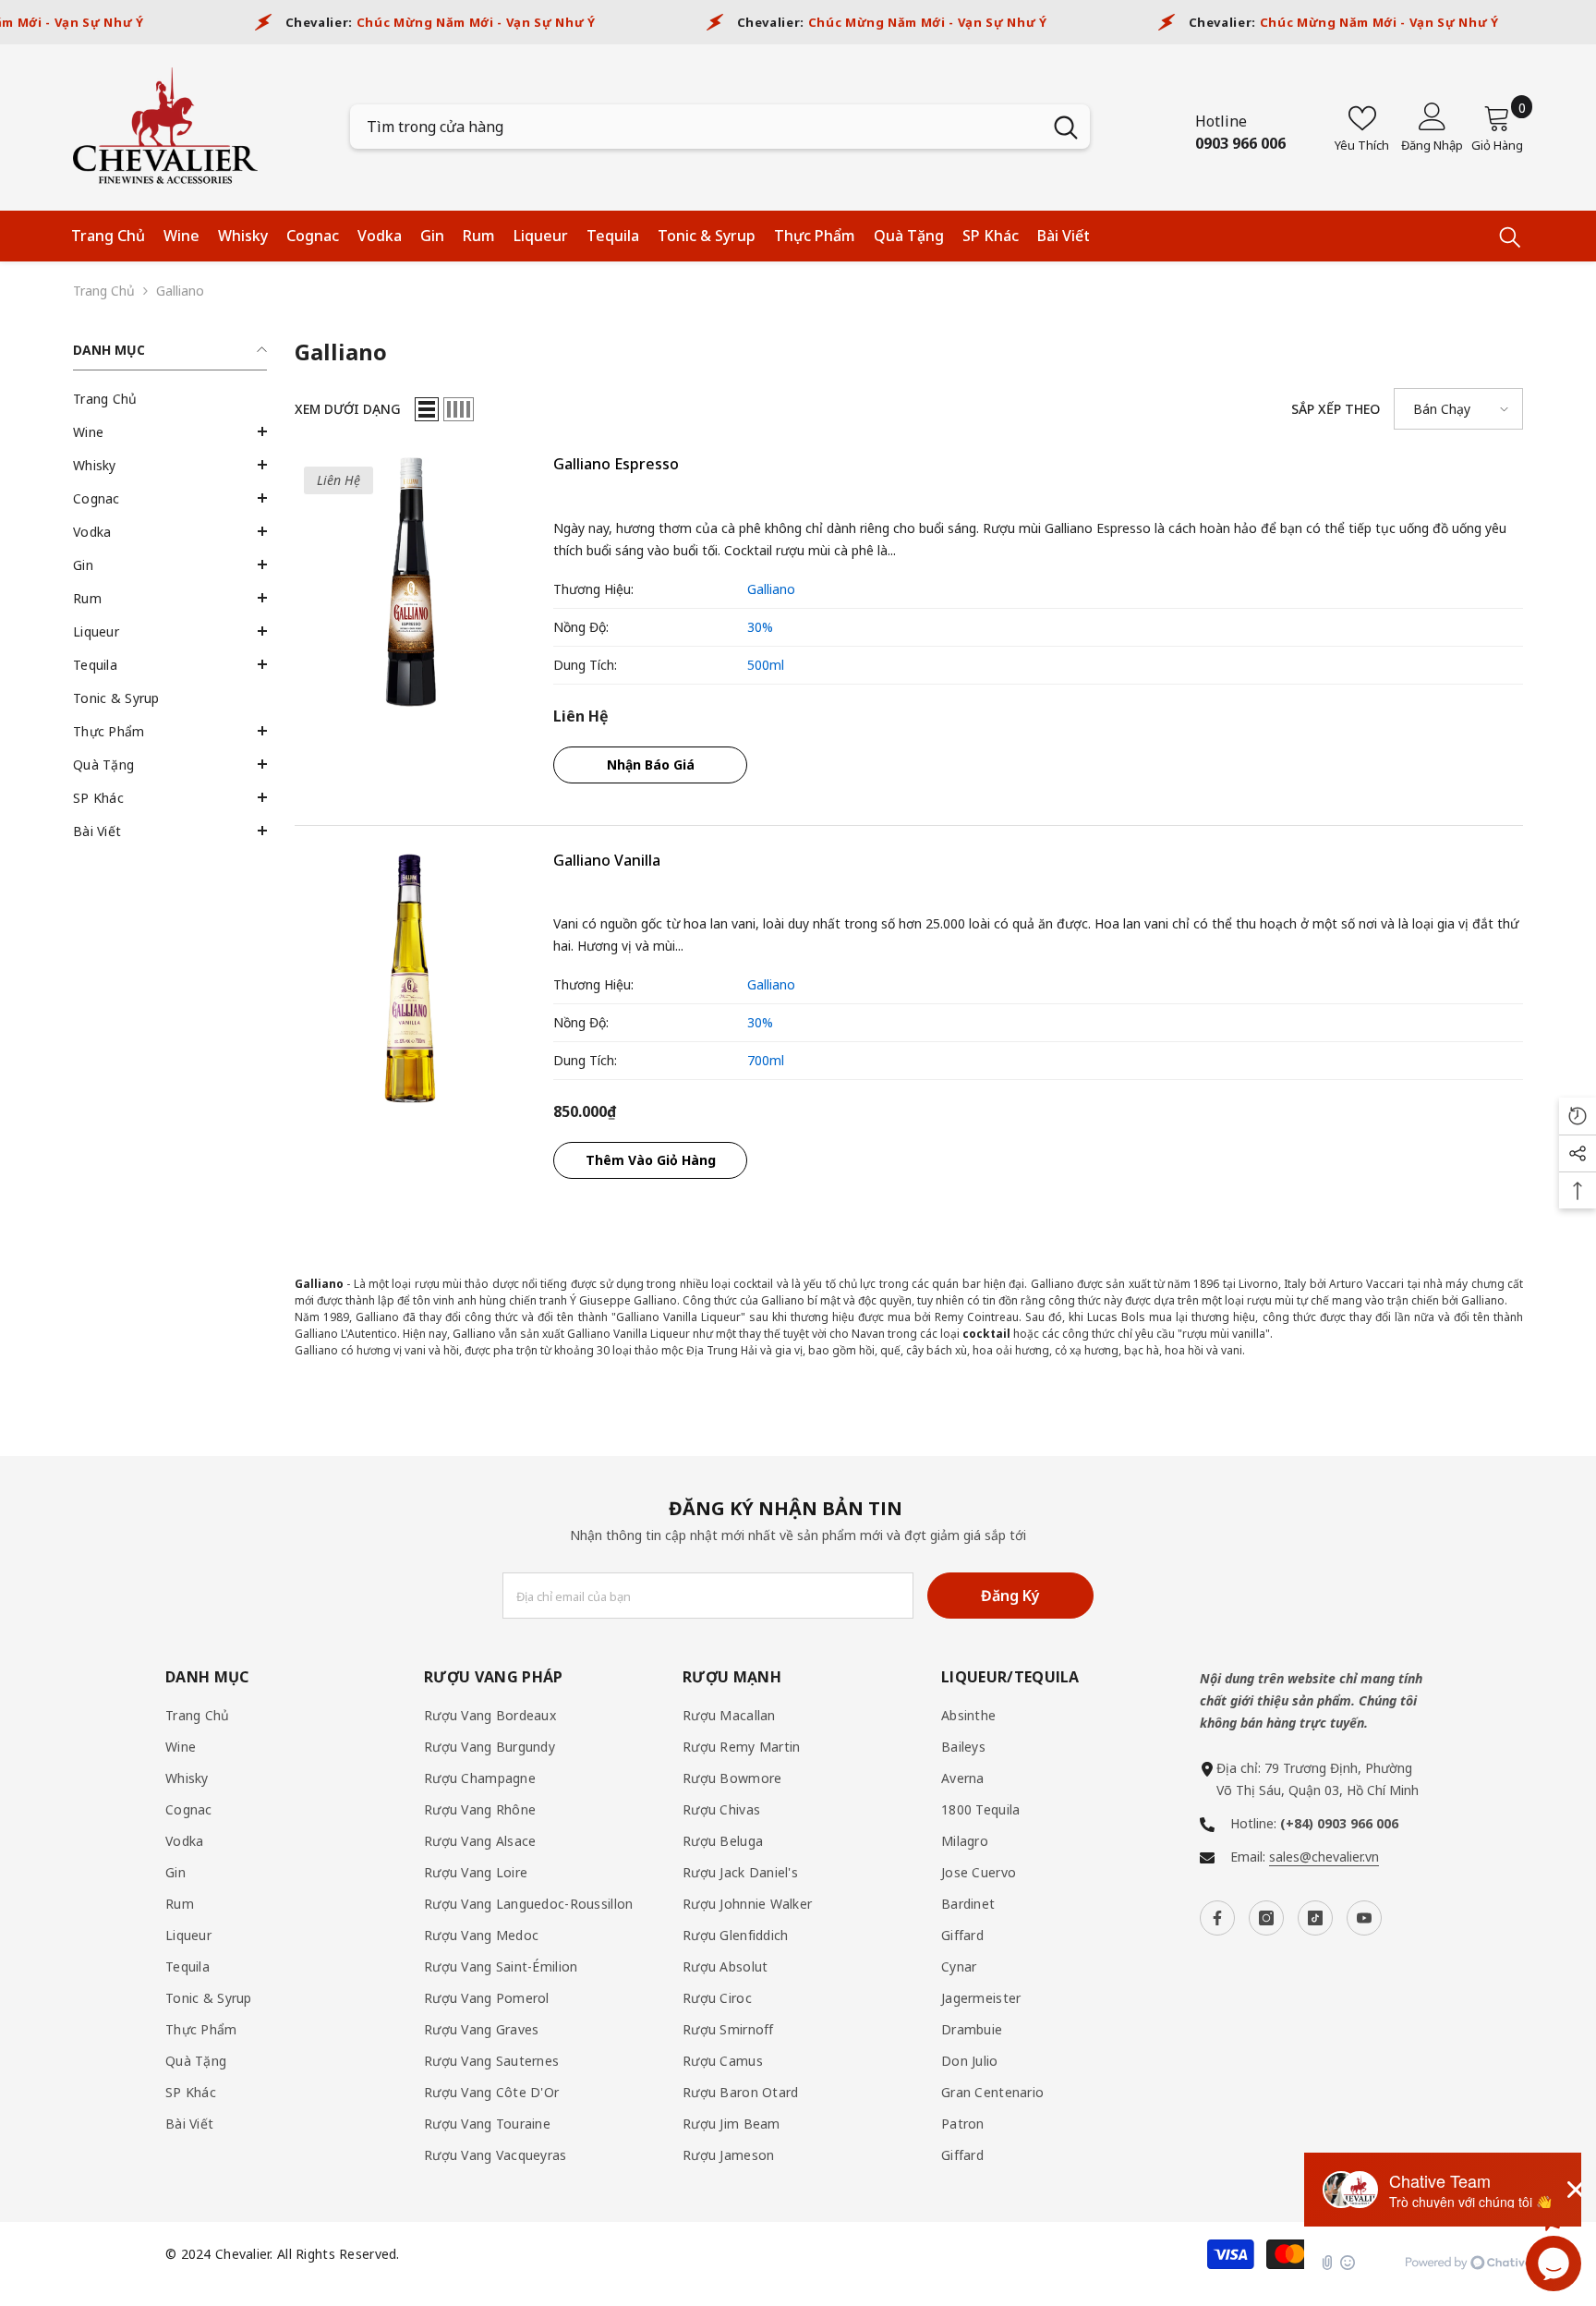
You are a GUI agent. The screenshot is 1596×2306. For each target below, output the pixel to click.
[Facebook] (1217, 1918)
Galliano (180, 291)
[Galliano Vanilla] (410, 978)
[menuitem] (170, 399)
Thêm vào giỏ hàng (651, 1160)
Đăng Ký (1010, 1596)
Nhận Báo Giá (651, 765)
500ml (766, 665)
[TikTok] (1315, 1918)
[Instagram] (1266, 1918)
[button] (170, 431)
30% (760, 627)
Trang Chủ (104, 291)
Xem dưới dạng (348, 409)
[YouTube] (1364, 1918)
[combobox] (696, 127)
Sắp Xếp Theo (1336, 409)
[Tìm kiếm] (720, 127)
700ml (766, 1060)
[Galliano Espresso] (410, 582)
